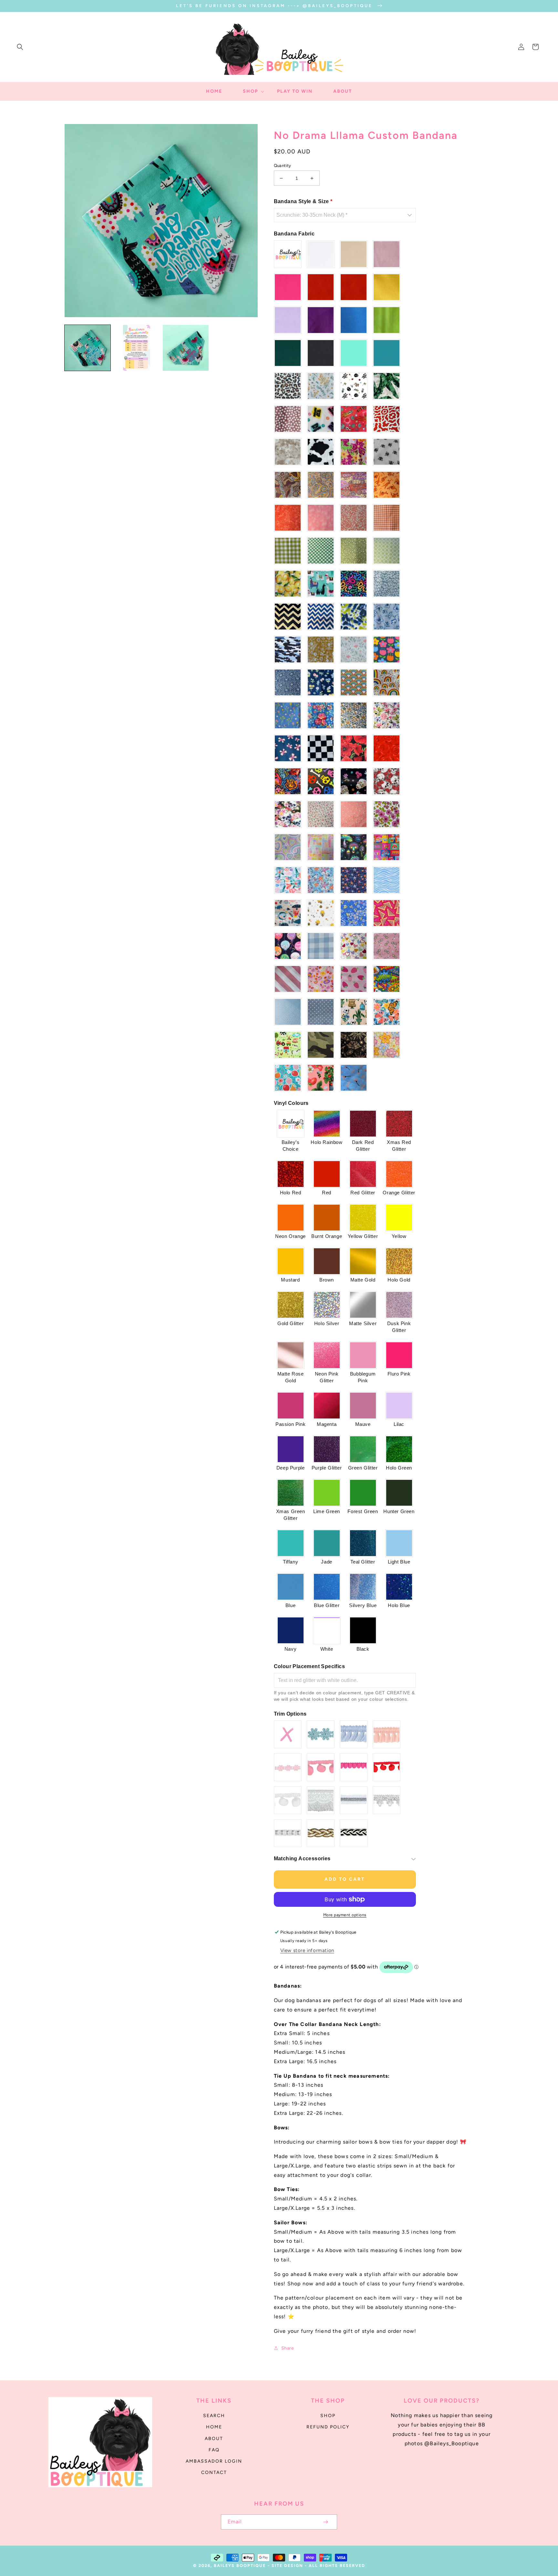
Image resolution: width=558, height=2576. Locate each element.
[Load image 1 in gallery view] (88, 348)
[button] (20, 47)
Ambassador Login (214, 2461)
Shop (328, 2416)
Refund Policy (328, 2427)
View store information (307, 1950)
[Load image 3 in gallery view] (186, 348)
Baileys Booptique (240, 2566)
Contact (214, 2472)
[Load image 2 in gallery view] (137, 348)
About (214, 2439)
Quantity (283, 166)
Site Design (287, 2566)
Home (214, 2427)
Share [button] (288, 2348)
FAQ (214, 2450)
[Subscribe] (325, 2522)
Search (214, 2416)
